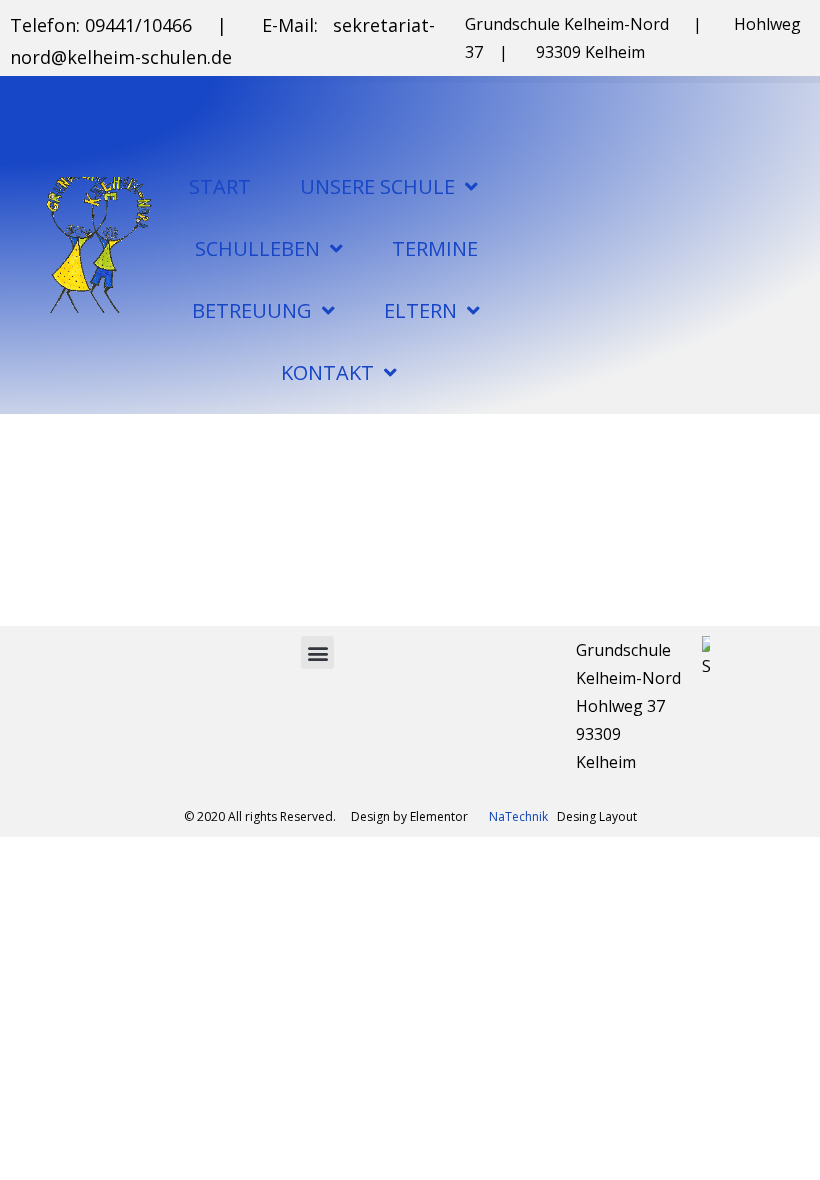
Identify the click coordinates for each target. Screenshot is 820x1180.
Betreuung (252, 310)
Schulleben (257, 248)
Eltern (420, 310)
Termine (435, 248)
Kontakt (327, 372)
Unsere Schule (377, 186)
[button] (317, 652)
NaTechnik (518, 816)
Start (220, 186)
